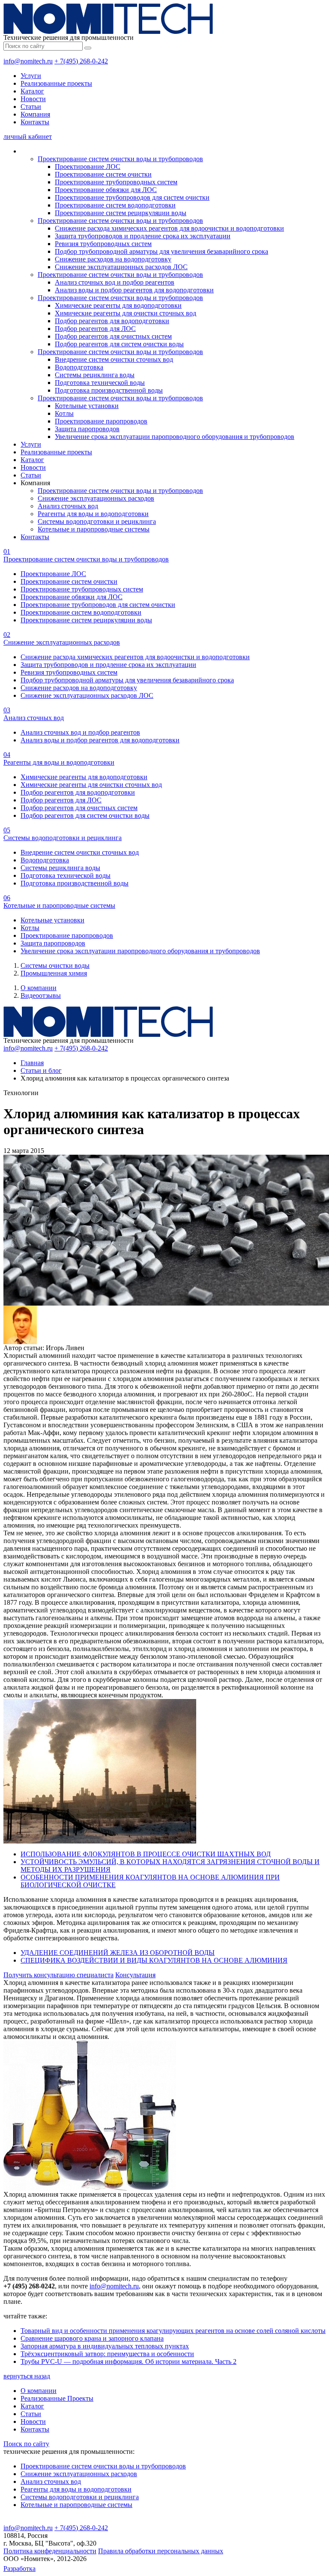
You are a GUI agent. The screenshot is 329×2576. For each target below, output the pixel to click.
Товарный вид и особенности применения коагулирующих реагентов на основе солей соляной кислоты (173, 2331)
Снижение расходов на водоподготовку (113, 259)
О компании (39, 988)
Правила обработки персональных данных (161, 2551)
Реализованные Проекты (57, 2398)
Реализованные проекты (56, 83)
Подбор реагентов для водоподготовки (112, 321)
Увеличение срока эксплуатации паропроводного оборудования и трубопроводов (175, 437)
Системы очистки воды (55, 965)
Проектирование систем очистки (103, 174)
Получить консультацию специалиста (58, 1975)
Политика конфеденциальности (50, 2551)
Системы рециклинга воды (95, 375)
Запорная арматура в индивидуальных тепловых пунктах (105, 2346)
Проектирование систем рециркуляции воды (121, 213)
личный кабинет (28, 137)
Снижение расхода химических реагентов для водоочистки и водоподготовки (169, 228)
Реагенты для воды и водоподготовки (93, 514)
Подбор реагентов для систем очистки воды (119, 344)
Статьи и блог (41, 1070)
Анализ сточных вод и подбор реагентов (115, 282)
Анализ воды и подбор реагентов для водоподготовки (134, 290)
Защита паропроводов (87, 429)
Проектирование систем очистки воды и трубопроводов (120, 159)
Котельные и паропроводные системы (94, 529)
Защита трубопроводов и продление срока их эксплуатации (143, 236)
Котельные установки (87, 406)
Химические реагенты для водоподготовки (118, 305)
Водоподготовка (79, 367)
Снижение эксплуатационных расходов (96, 498)
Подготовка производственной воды (109, 390)
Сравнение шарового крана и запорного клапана (92, 2338)
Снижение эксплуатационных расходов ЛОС (121, 267)
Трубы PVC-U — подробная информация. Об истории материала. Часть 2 (129, 2361)
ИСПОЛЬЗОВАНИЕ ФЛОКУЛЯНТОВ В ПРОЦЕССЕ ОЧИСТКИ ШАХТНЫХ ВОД (146, 1854)
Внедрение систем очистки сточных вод (114, 359)
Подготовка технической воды (100, 383)
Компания (35, 114)
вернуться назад (27, 2376)
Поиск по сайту (26, 2444)
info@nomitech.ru (28, 61)
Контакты (35, 122)
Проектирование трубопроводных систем (116, 182)
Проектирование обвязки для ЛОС (106, 190)
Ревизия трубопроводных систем (103, 244)
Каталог (32, 91)
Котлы (64, 413)
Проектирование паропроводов (101, 421)
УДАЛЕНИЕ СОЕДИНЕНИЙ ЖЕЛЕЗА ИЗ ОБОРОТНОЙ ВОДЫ (118, 1953)
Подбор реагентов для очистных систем (113, 336)
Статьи (31, 107)
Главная (32, 1063)
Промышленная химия (54, 973)
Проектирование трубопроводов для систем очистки (132, 197)
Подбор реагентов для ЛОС (95, 329)
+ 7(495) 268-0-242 (81, 61)
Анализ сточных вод (68, 506)
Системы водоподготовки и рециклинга (97, 521)
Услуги (31, 76)
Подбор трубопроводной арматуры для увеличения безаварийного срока (162, 251)
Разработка (19, 2568)
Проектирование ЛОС (88, 167)
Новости (33, 99)
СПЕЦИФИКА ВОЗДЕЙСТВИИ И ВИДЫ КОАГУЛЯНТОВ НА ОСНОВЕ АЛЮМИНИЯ (154, 1960)
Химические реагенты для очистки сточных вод (126, 313)
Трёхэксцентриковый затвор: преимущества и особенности (107, 2354)
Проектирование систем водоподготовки (115, 205)
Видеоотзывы (41, 995)
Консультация (135, 1975)
